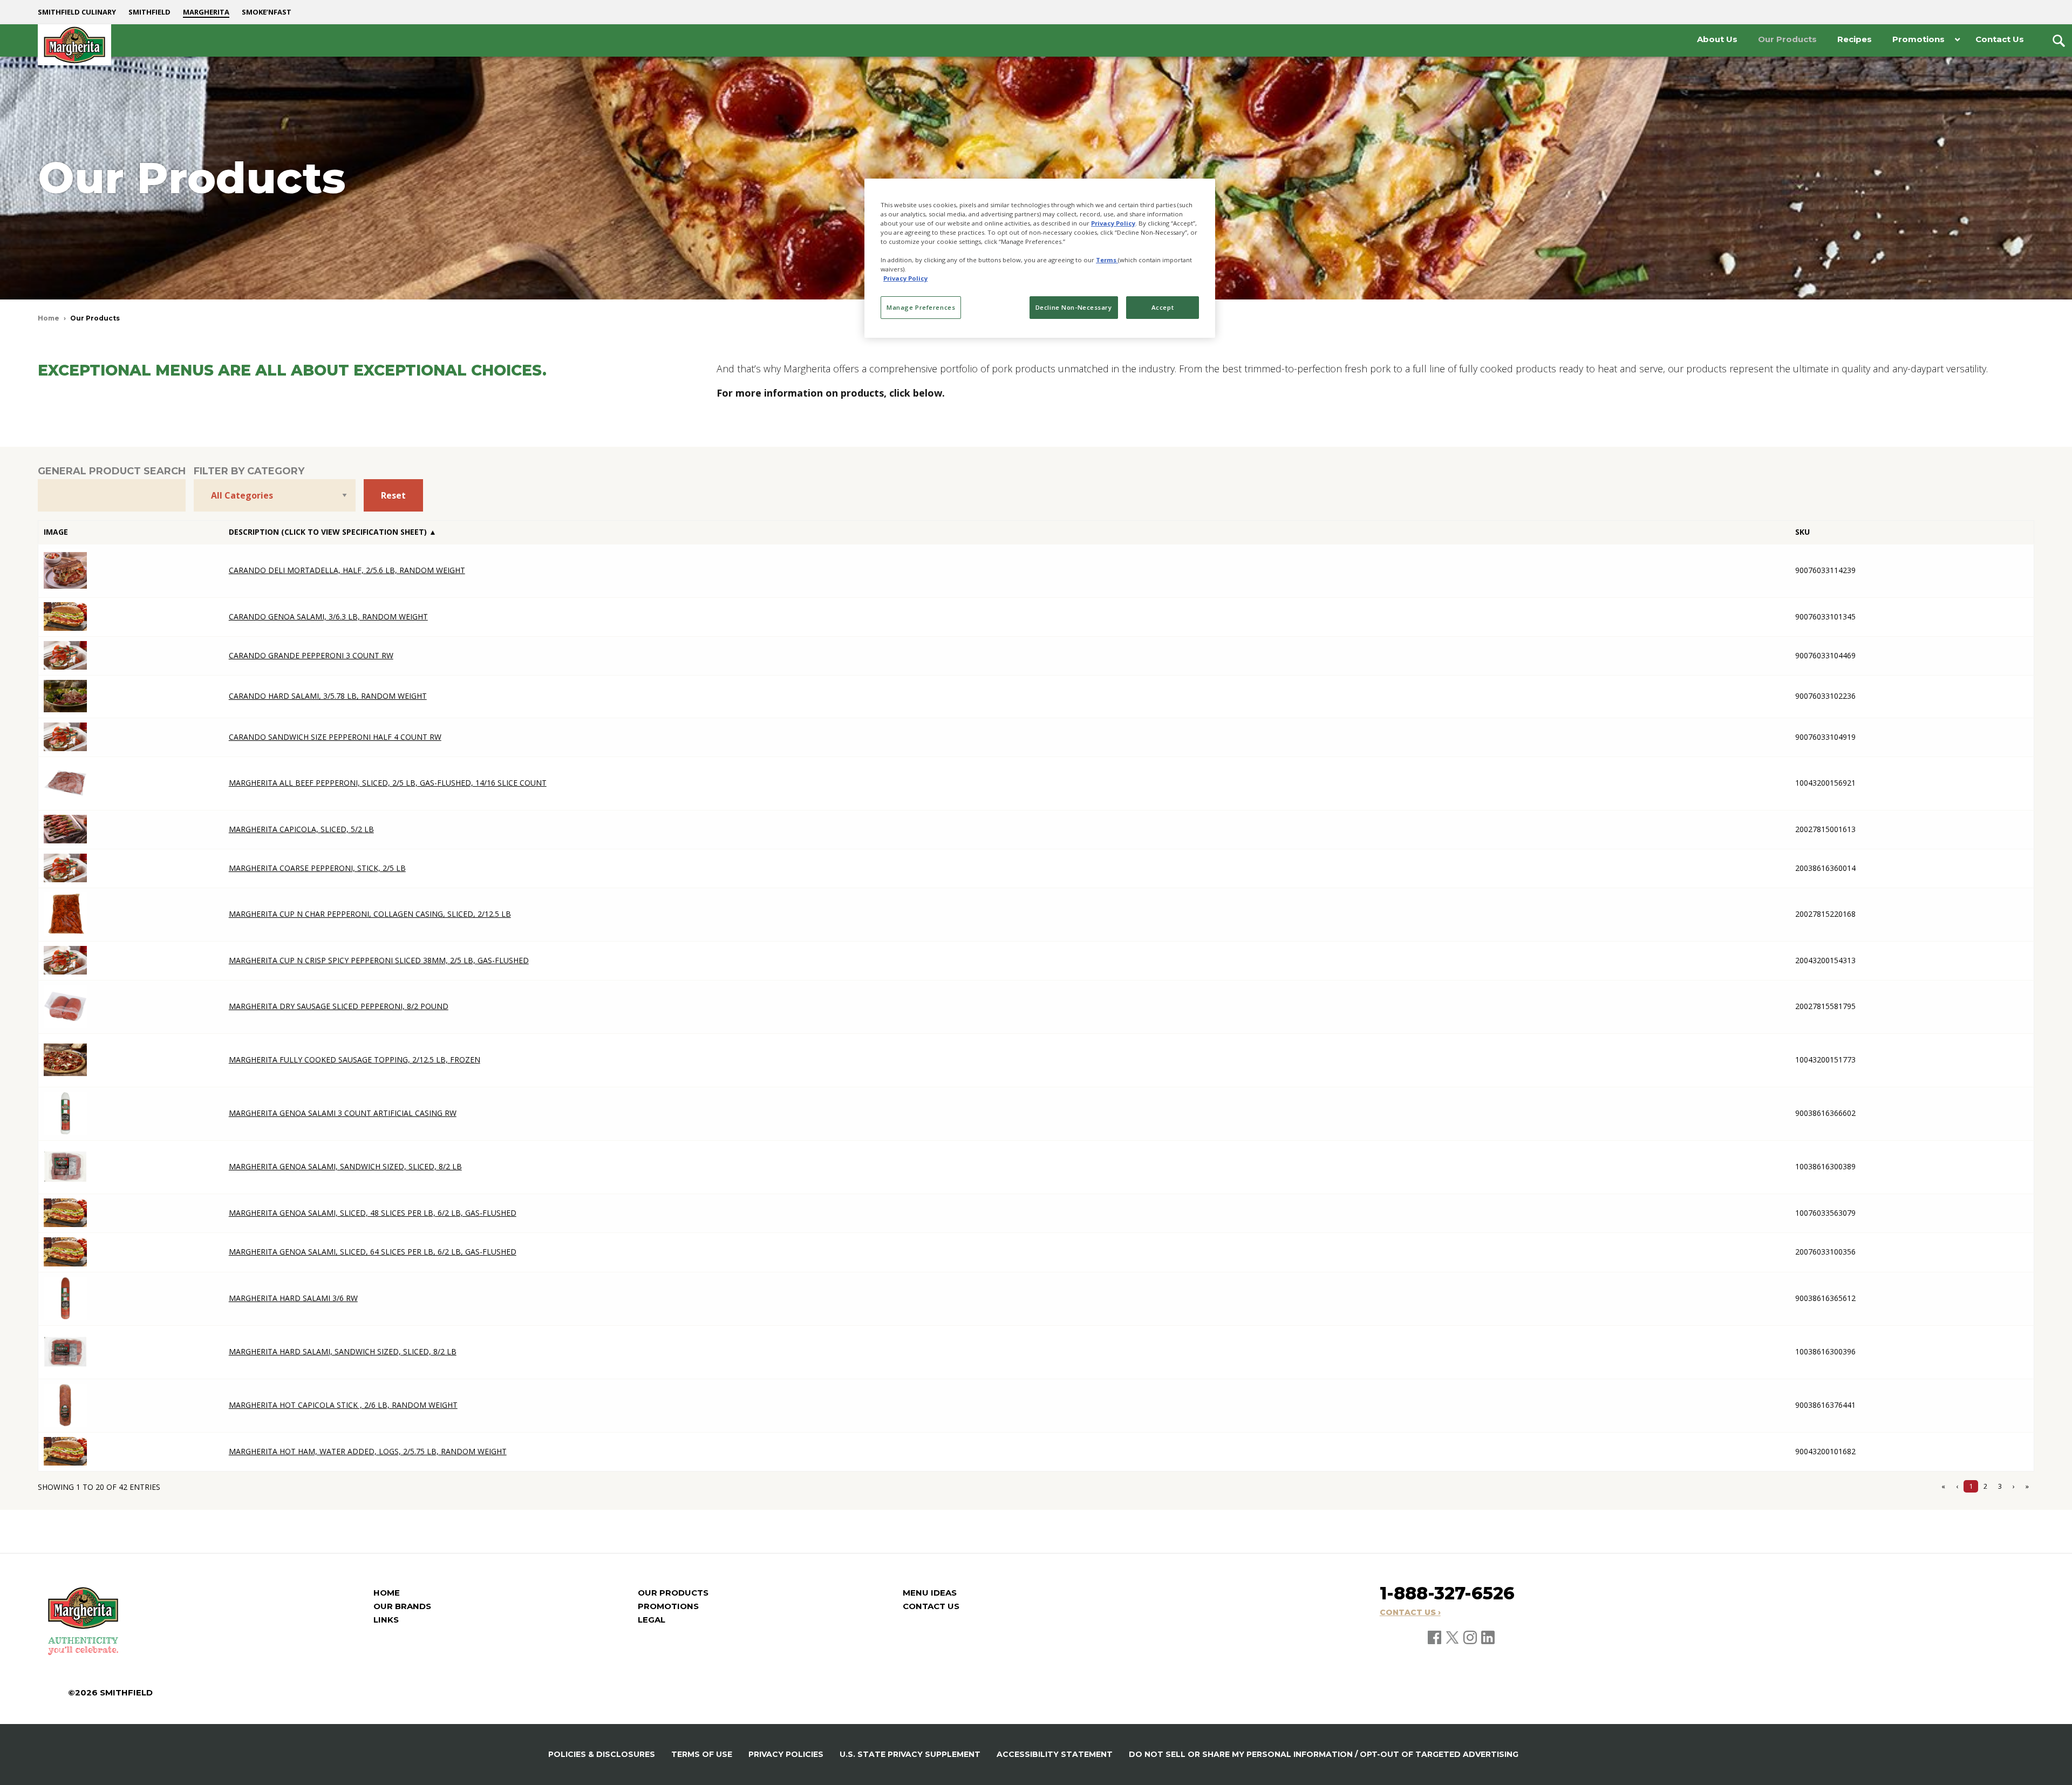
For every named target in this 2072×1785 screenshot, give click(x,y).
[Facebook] (1435, 1637)
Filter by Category (249, 471)
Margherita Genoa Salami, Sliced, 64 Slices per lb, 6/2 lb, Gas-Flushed (373, 1252)
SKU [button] (1802, 532)
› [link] (2014, 1486)
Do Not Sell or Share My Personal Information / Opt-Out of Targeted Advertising (1324, 1754)
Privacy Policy (1113, 223)
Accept (1163, 307)
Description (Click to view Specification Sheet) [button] (329, 532)
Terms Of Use (702, 1754)
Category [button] (1371, 532)
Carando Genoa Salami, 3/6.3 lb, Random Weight (328, 616)
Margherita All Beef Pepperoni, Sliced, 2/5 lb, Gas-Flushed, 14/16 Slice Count (388, 783)
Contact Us (931, 1606)
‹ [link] (1957, 1486)
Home (49, 318)
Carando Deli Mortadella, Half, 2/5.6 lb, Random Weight (347, 570)
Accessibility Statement (1055, 1754)
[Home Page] (74, 45)
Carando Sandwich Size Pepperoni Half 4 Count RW (335, 737)
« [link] (1943, 1486)
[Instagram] (1471, 1637)
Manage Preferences (921, 307)
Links (386, 1620)
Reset (393, 495)
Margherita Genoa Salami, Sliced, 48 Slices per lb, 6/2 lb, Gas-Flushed (373, 1213)
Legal (652, 1620)
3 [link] (2000, 1486)
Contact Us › (1410, 1612)
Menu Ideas (930, 1593)
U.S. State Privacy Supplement (910, 1754)
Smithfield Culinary (77, 12)
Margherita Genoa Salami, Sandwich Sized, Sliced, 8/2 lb (345, 1166)
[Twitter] (1453, 1637)
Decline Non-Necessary (1074, 307)
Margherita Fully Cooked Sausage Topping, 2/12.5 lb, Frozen (355, 1060)
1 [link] (1971, 1486)
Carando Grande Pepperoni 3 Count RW (311, 655)
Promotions (668, 1606)
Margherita (206, 12)
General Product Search (112, 471)
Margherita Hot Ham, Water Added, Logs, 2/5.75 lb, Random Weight (368, 1451)
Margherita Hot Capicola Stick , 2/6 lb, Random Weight (343, 1405)
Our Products (673, 1593)
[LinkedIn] (1488, 1637)
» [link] (2027, 1486)
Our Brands (402, 1606)
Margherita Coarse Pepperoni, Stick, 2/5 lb (317, 868)
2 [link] (1985, 1486)
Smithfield (149, 12)
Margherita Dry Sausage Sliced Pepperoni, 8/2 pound (339, 1006)
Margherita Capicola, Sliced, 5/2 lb (301, 829)
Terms (1107, 260)
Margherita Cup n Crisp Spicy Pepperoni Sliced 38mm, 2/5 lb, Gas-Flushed (379, 960)
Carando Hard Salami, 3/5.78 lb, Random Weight (328, 696)
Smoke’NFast (267, 12)
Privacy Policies (786, 1754)
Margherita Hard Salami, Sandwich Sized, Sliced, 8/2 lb (343, 1351)
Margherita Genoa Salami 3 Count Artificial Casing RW (343, 1113)
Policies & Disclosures (602, 1754)
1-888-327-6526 (1447, 1593)
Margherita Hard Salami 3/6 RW (293, 1298)
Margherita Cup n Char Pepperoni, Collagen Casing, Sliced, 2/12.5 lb (370, 914)
